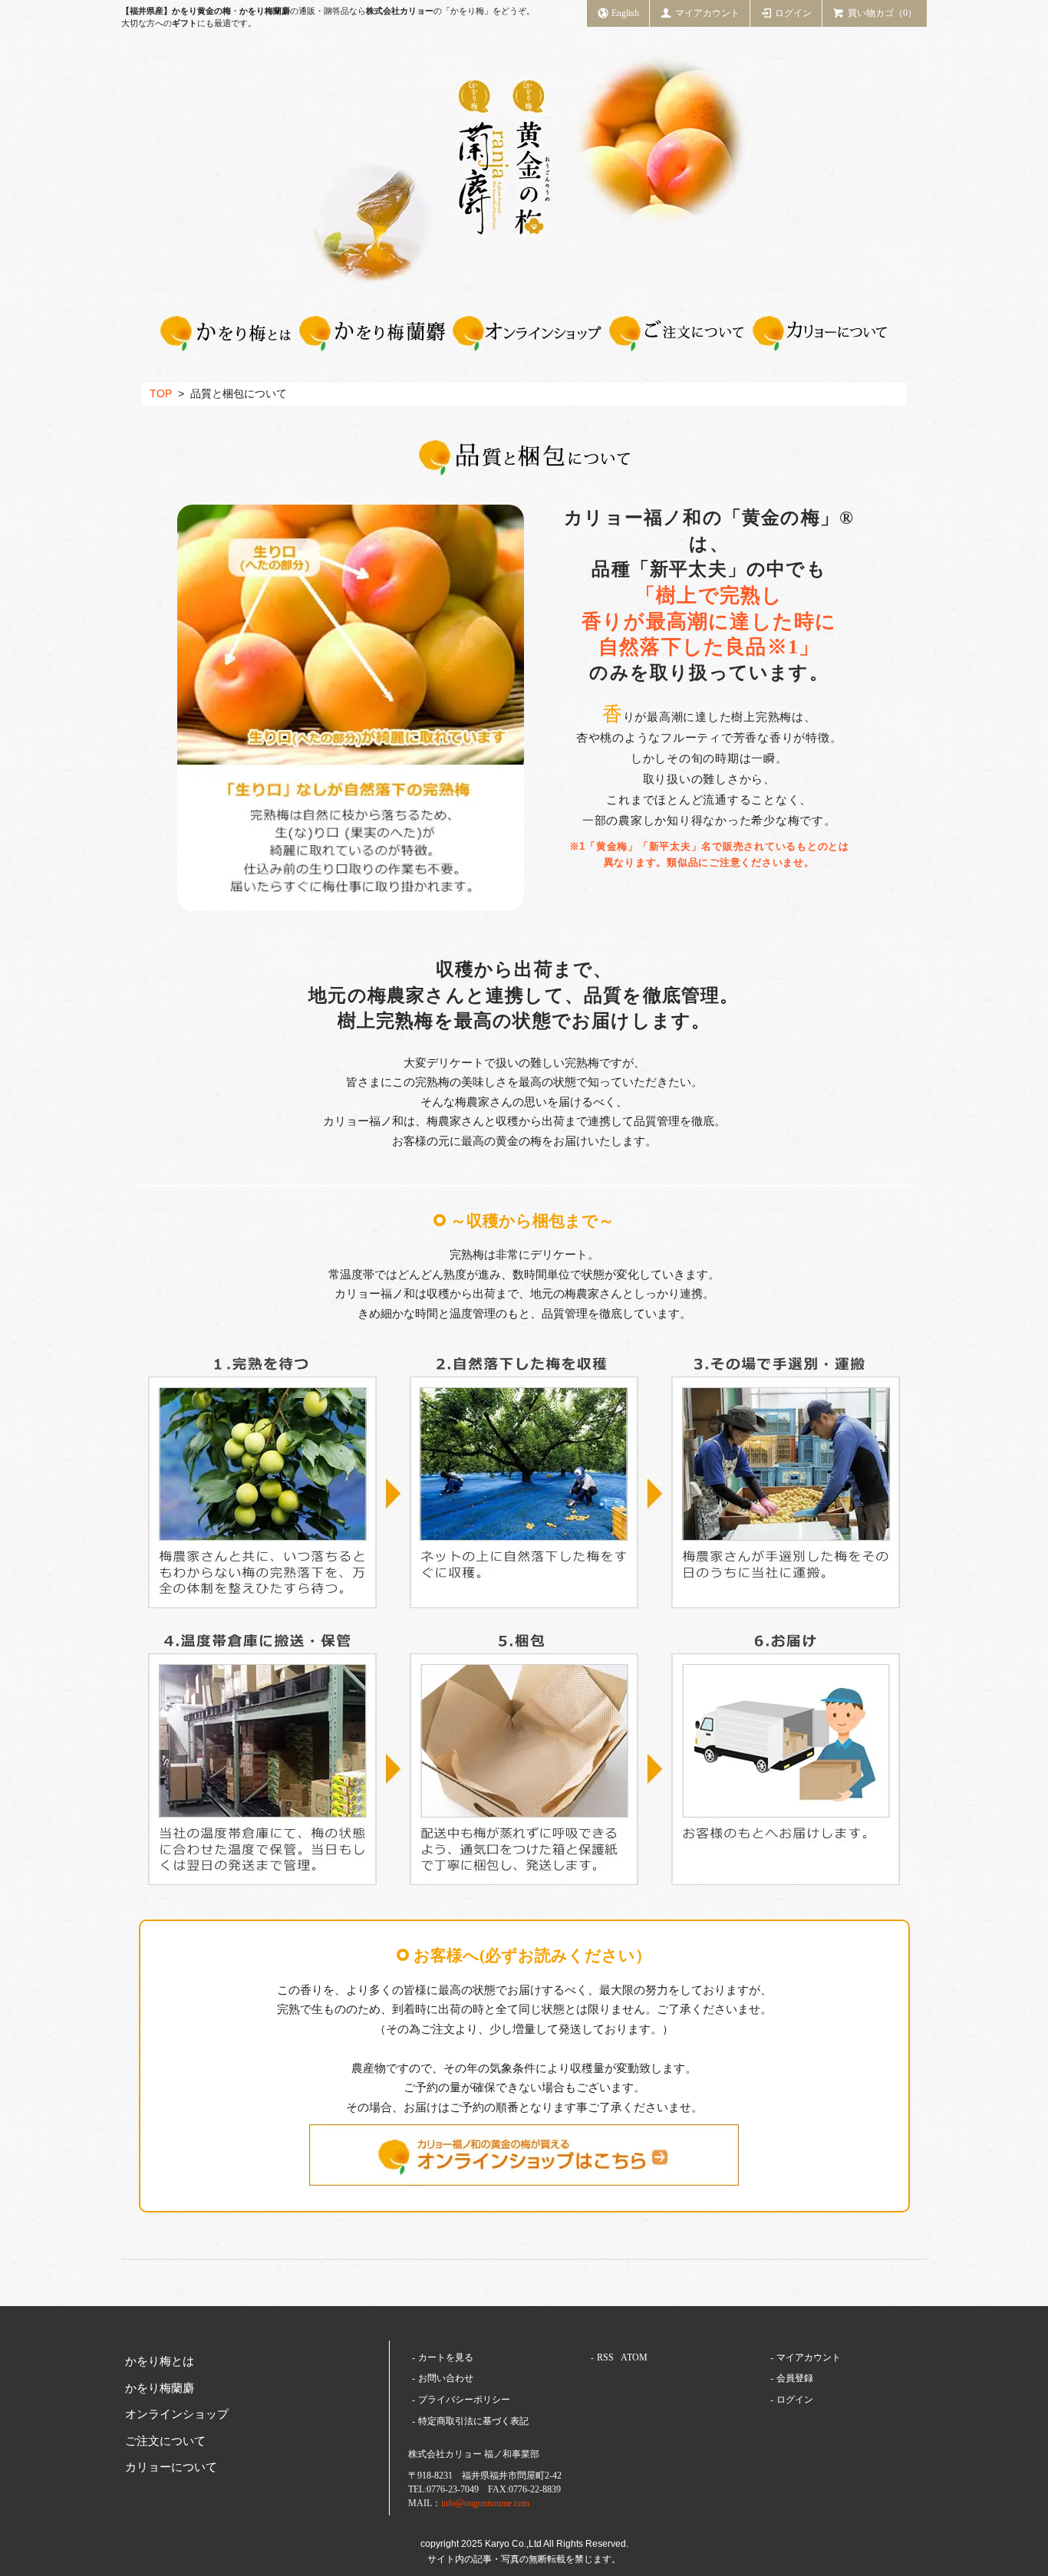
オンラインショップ (177, 2414)
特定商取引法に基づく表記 (473, 2421)
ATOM (634, 2357)
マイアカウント (707, 13)
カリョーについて (171, 2467)
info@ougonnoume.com (485, 2503)
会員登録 (795, 2378)
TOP (161, 394)
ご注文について (165, 2441)
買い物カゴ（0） (882, 13)
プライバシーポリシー (464, 2400)
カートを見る (446, 2357)
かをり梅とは (160, 2361)
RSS (605, 2357)
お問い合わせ (446, 2378)
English (625, 13)
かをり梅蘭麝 (160, 2388)
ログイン (793, 13)
